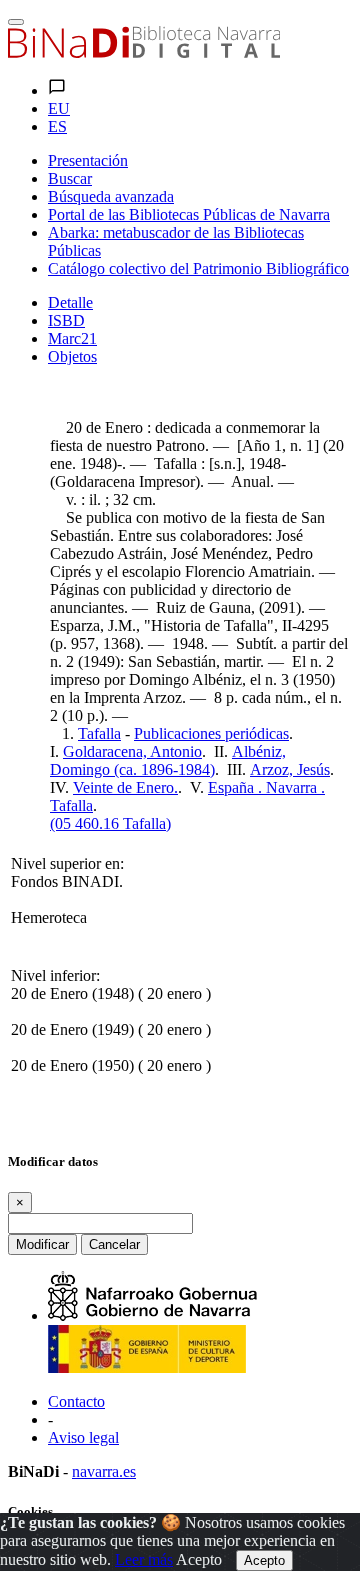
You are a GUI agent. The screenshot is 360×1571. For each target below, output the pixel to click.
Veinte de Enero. (125, 787)
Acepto (199, 1559)
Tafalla (99, 733)
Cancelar (114, 1244)
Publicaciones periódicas (211, 733)
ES (57, 126)
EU (59, 108)
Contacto (76, 1401)
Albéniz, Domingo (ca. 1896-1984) (168, 760)
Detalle (70, 302)
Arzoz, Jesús (290, 769)
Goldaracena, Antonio (132, 751)
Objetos (72, 356)
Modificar (42, 1244)
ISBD (66, 320)
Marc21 (72, 338)
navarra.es (104, 1471)
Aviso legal (83, 1437)
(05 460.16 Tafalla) (110, 823)
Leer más (144, 1559)
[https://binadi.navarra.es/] (144, 52)
